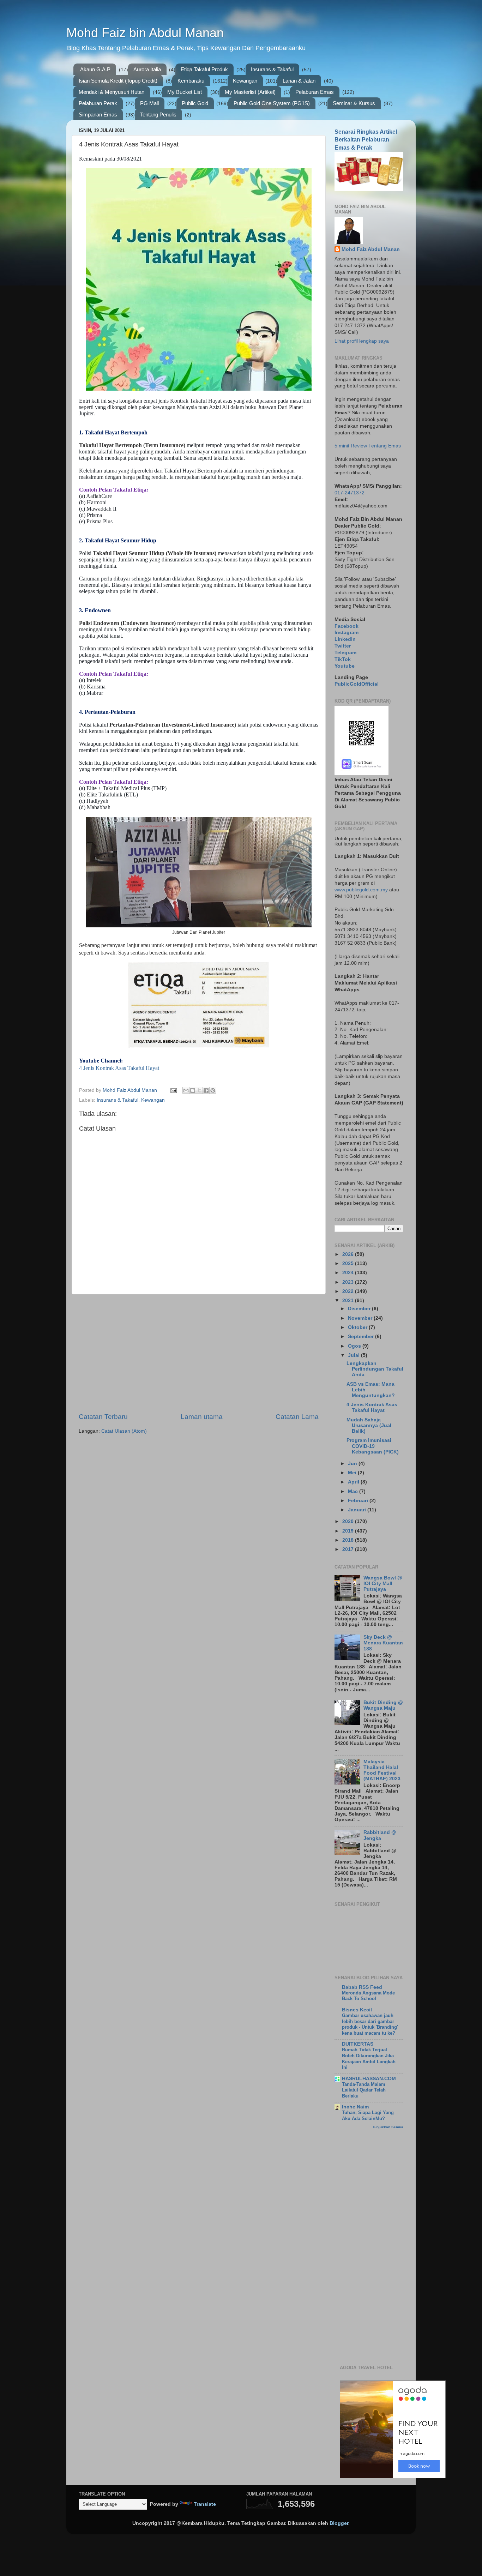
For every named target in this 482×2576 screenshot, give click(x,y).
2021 (349, 1301)
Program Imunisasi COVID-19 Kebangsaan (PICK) (373, 1446)
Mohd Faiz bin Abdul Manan (145, 33)
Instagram (347, 633)
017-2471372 (350, 493)
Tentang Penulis (158, 115)
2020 (349, 1521)
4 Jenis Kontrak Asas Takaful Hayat (119, 1068)
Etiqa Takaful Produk (204, 69)
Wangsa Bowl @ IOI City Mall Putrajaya (383, 1584)
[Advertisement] (199, 1353)
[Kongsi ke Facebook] (206, 1090)
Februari (359, 1501)
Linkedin (345, 639)
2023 (349, 1282)
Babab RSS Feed (362, 1987)
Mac (354, 1491)
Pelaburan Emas (315, 92)
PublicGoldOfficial (357, 684)
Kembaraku (191, 81)
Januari (358, 1510)
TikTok (343, 659)
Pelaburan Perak (98, 103)
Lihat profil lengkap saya (362, 341)
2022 (349, 1291)
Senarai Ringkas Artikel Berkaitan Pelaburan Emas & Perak (366, 140)
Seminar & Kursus (354, 103)
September (361, 1337)
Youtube (345, 666)
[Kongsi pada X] (199, 1090)
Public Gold (195, 103)
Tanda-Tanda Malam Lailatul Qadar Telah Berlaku (364, 2090)
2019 (349, 1531)
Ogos (355, 1346)
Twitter (343, 646)
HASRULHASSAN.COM (369, 2079)
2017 (349, 1549)
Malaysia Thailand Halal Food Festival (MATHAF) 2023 (382, 1770)
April (354, 1482)
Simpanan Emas (98, 115)
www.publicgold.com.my (361, 890)
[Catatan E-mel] (173, 1090)
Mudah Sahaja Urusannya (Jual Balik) (369, 1425)
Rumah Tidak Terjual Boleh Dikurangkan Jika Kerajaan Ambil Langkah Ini (369, 2059)
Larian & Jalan (299, 81)
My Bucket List (185, 92)
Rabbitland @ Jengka (380, 1835)
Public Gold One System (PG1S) (272, 103)
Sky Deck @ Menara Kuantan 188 (383, 1643)
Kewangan (245, 81)
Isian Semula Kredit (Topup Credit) (118, 81)
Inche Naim (355, 2107)
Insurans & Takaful (272, 69)
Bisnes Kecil (357, 2010)
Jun (353, 1464)
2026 (349, 1254)
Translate (205, 2504)
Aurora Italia (147, 69)
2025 (349, 1263)
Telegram (345, 653)
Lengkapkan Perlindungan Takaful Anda (375, 1369)
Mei (353, 1473)
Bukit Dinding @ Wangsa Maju (383, 1705)
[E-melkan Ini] (186, 1090)
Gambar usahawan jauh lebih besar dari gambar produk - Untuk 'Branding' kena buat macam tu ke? (370, 2024)
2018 (349, 1540)
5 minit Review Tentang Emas (368, 446)
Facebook (347, 626)
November (361, 1318)
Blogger (339, 2523)
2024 (349, 1273)
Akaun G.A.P (95, 69)
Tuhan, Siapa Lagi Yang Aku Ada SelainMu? (368, 2115)
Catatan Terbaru (103, 1417)
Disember (360, 1309)
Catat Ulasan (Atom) (124, 1431)
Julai (354, 1355)
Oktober (358, 1327)
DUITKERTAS (358, 2044)
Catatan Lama (297, 1417)
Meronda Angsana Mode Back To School (368, 1996)
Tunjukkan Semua (388, 2127)
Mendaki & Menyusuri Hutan (112, 92)
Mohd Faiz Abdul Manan (371, 249)
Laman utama (202, 1417)
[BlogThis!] (193, 1090)
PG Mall (149, 103)
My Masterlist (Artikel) (250, 92)
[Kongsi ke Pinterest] (213, 1090)
